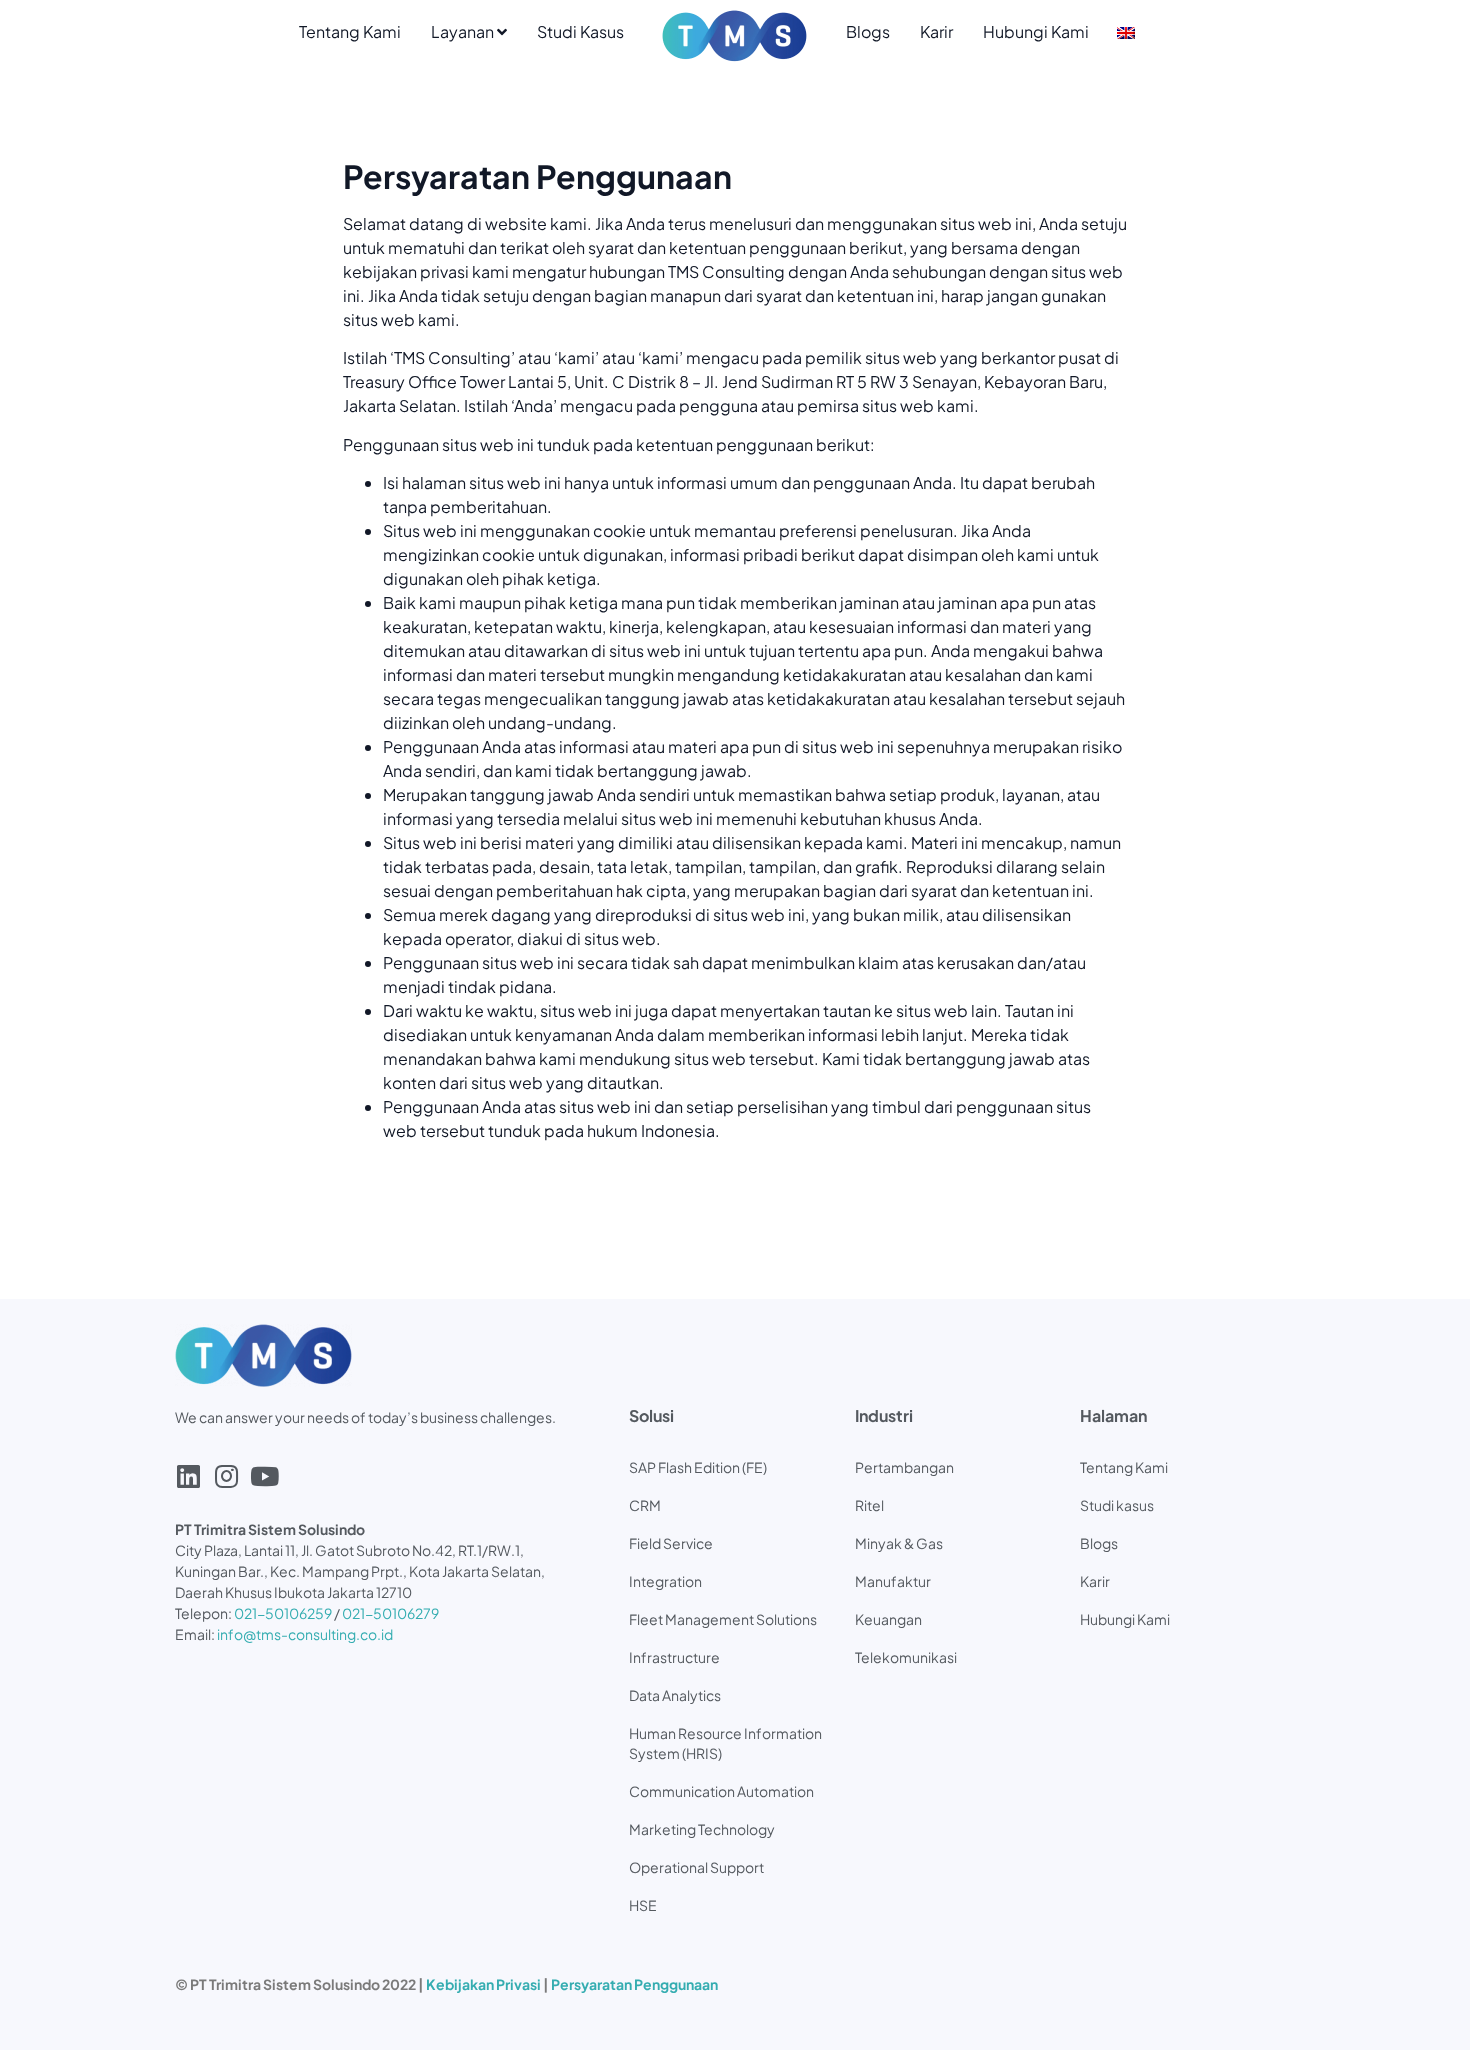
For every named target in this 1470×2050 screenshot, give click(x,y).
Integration (665, 1581)
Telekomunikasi (906, 1657)
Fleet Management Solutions (723, 1619)
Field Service (671, 1543)
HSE (643, 1905)
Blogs (868, 31)
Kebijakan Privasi (483, 1984)
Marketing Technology (702, 1829)
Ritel (869, 1505)
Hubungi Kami (1036, 31)
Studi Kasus (580, 31)
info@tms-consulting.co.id (305, 1634)
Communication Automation (721, 1791)
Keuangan (888, 1619)
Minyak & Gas (899, 1543)
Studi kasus (1117, 1505)
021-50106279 (390, 1613)
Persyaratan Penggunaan (634, 1984)
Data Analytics (675, 1695)
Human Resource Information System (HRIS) (725, 1743)
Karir (936, 31)
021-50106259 (283, 1613)
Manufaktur (893, 1581)
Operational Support (696, 1867)
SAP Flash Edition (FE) (698, 1467)
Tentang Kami (350, 31)
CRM (645, 1505)
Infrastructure (674, 1657)
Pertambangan (904, 1467)
